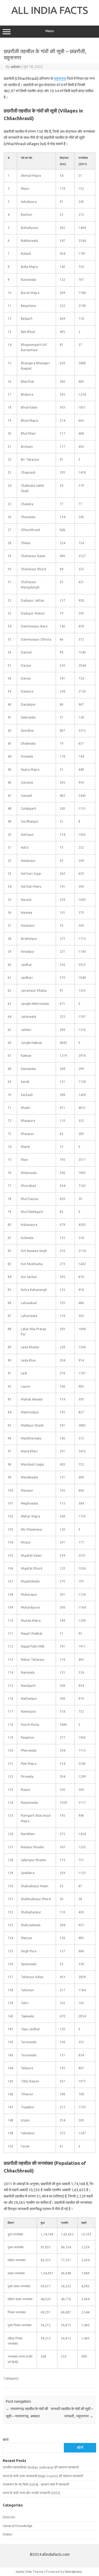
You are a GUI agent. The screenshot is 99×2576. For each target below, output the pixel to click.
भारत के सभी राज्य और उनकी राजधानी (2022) (31, 2493)
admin (16, 67)
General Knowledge (18, 2526)
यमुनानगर (60, 78)
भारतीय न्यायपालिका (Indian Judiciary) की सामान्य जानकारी (41, 2467)
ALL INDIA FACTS (50, 10)
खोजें (6, 2440)
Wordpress (74, 2572)
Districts (9, 2517)
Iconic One (24, 2572)
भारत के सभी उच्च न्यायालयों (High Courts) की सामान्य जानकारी (43, 2476)
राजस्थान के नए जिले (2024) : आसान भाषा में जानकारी (36, 2484)
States (8, 2534)
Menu (50, 31)
